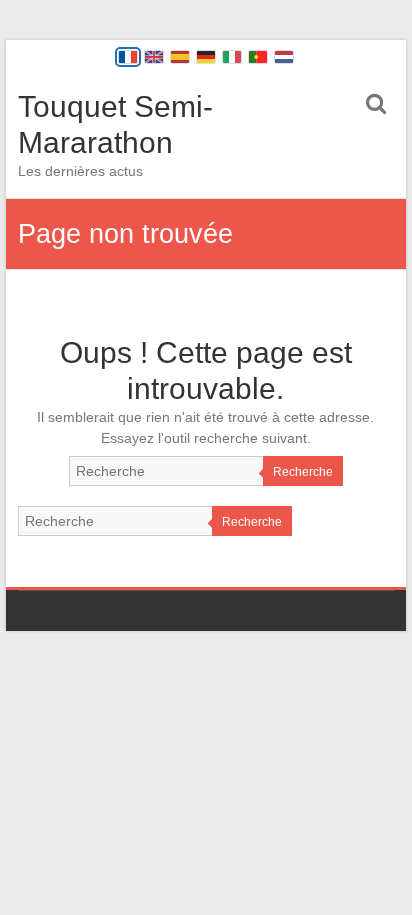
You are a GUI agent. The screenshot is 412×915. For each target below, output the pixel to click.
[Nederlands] (284, 57)
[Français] (128, 57)
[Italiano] (232, 57)
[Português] (258, 57)
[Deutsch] (206, 57)
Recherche (303, 472)
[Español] (180, 57)
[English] (154, 57)
